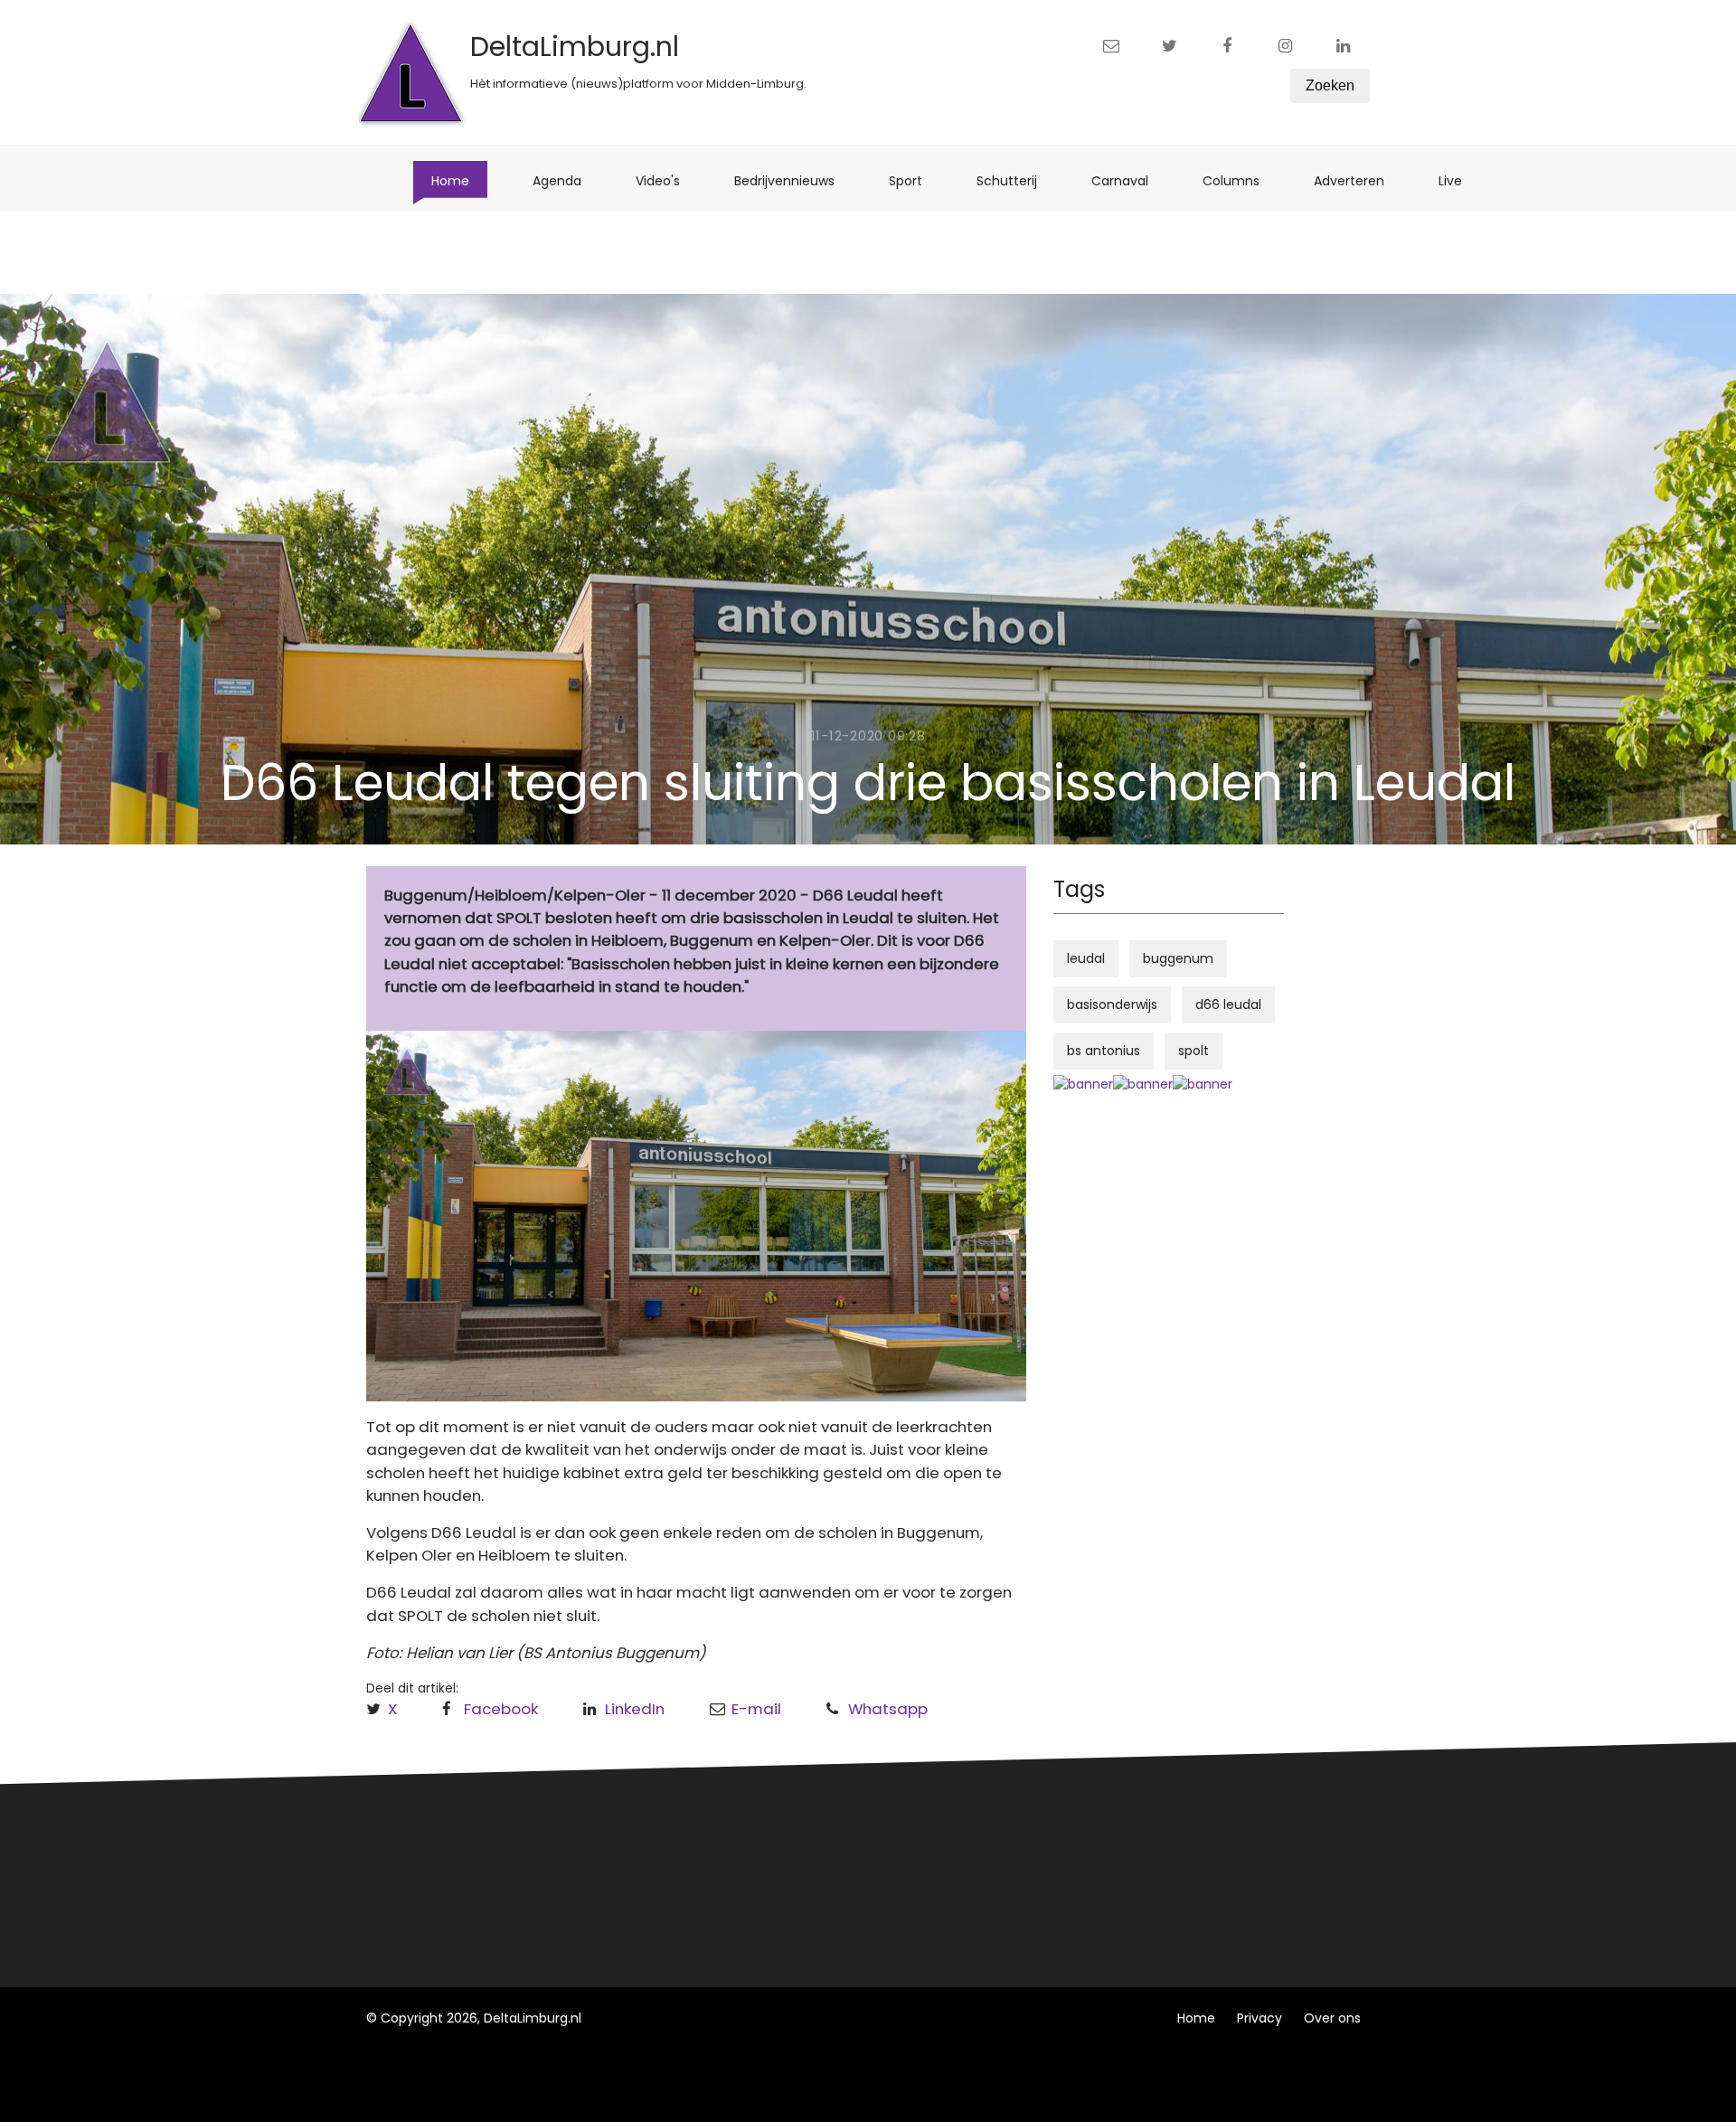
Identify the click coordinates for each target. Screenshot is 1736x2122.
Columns (1240, 180)
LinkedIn (635, 1709)
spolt (1193, 1051)
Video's (667, 180)
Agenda (566, 180)
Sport (915, 180)
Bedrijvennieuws (793, 180)
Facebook (501, 1709)
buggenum (1178, 958)
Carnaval (1129, 180)
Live (1459, 180)
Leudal (654, 1839)
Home (459, 180)
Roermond (667, 1872)
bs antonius (1104, 1051)
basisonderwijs (1112, 1004)
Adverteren (1358, 180)
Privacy (1260, 2018)
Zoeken (1330, 85)
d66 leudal (1228, 1004)
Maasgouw (668, 1906)
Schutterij (1016, 180)
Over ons (1332, 2018)
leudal (1086, 958)
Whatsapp (888, 1709)
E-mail (756, 1709)
